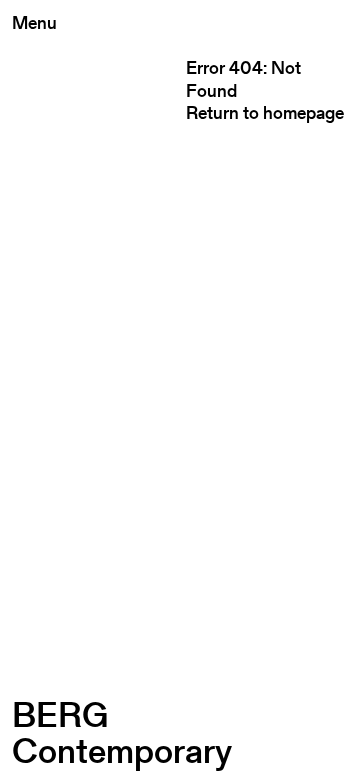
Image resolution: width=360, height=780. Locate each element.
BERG (122, 732)
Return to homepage (265, 112)
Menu (34, 22)
